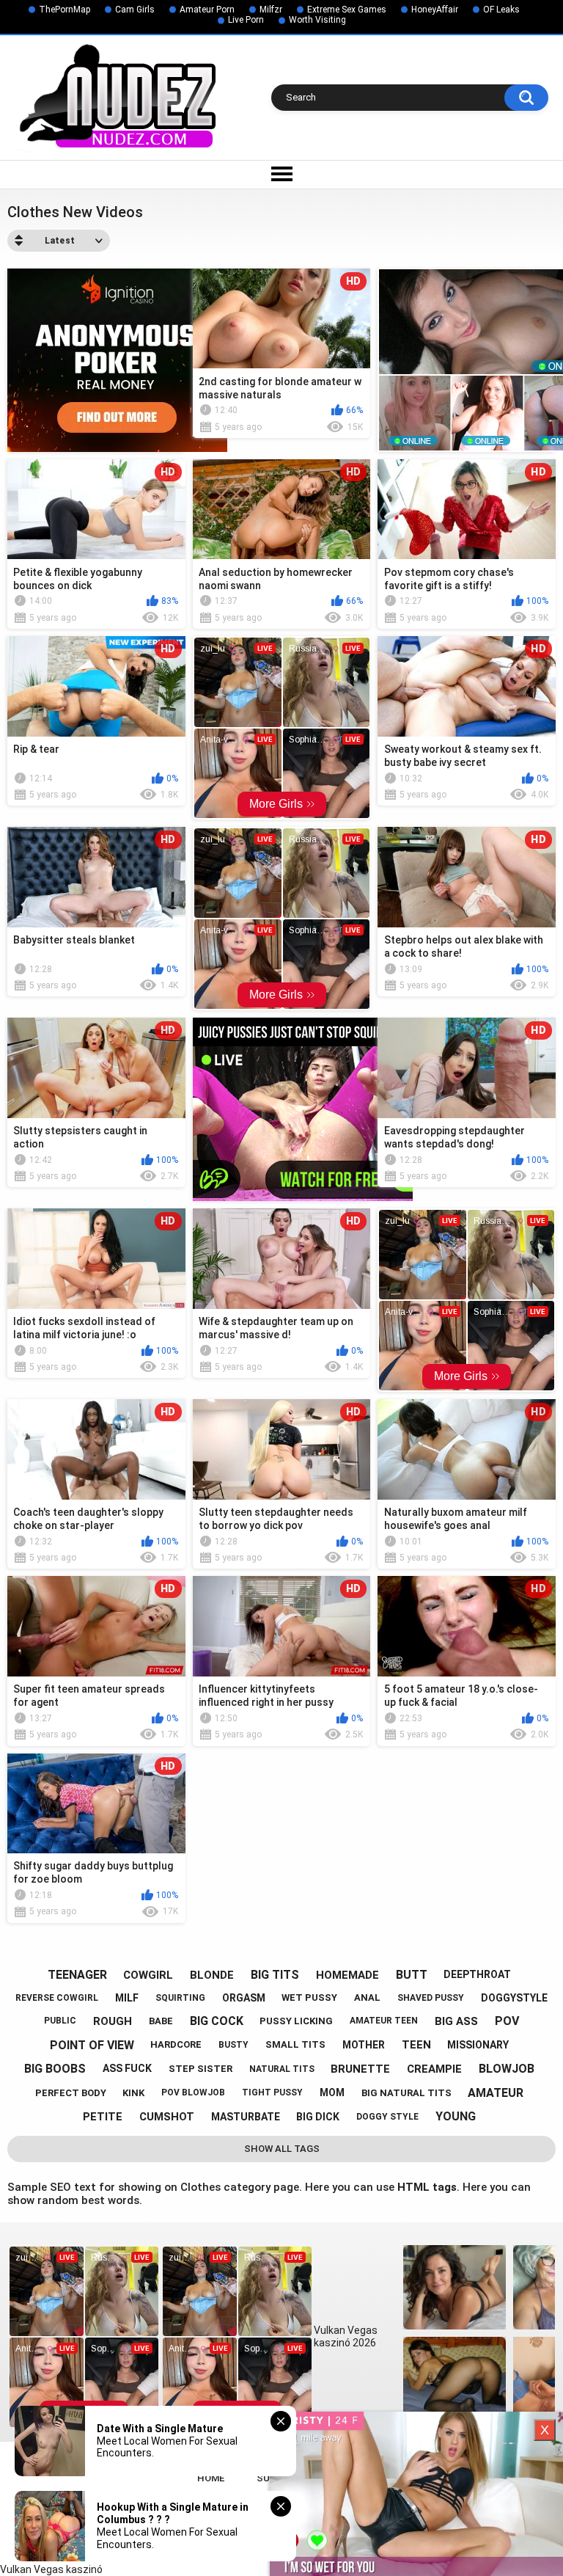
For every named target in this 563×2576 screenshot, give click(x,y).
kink (133, 2093)
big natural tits (406, 2093)
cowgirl (148, 1975)
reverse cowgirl (57, 1998)
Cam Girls (135, 10)
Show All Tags (282, 2149)
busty (233, 2045)
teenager (77, 1975)
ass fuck (127, 2068)
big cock (217, 2021)
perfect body (71, 2093)
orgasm (244, 1998)
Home (211, 2478)
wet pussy (309, 1997)
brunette (360, 2069)
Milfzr (271, 10)
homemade (347, 1975)
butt (412, 1975)
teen (416, 2045)
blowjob (507, 2069)
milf (127, 1998)
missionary (478, 2045)
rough (113, 2021)
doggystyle (514, 1998)
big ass (456, 2021)
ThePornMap (65, 10)
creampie (434, 2069)
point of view (92, 2045)
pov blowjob (193, 2092)
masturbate (246, 2117)
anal (367, 1997)
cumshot (167, 2117)
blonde (212, 1975)
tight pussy (272, 2092)
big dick (318, 2117)
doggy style (387, 2117)
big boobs (55, 2069)
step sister (200, 2069)
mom (332, 2092)
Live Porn (246, 20)
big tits (275, 1975)
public (60, 2021)
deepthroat (477, 1974)
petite (103, 2117)
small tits (295, 2044)
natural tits (282, 2069)
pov (507, 2021)
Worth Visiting (317, 20)
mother (364, 2045)
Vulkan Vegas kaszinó (51, 2569)
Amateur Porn (207, 10)
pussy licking (296, 2021)
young (456, 2116)
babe (161, 2021)
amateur (496, 2093)
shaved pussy (431, 1998)
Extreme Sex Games (347, 10)
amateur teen (384, 2021)
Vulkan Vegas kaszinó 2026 (346, 2336)
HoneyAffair (435, 10)
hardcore (176, 2044)
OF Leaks (501, 10)
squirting (180, 1998)
